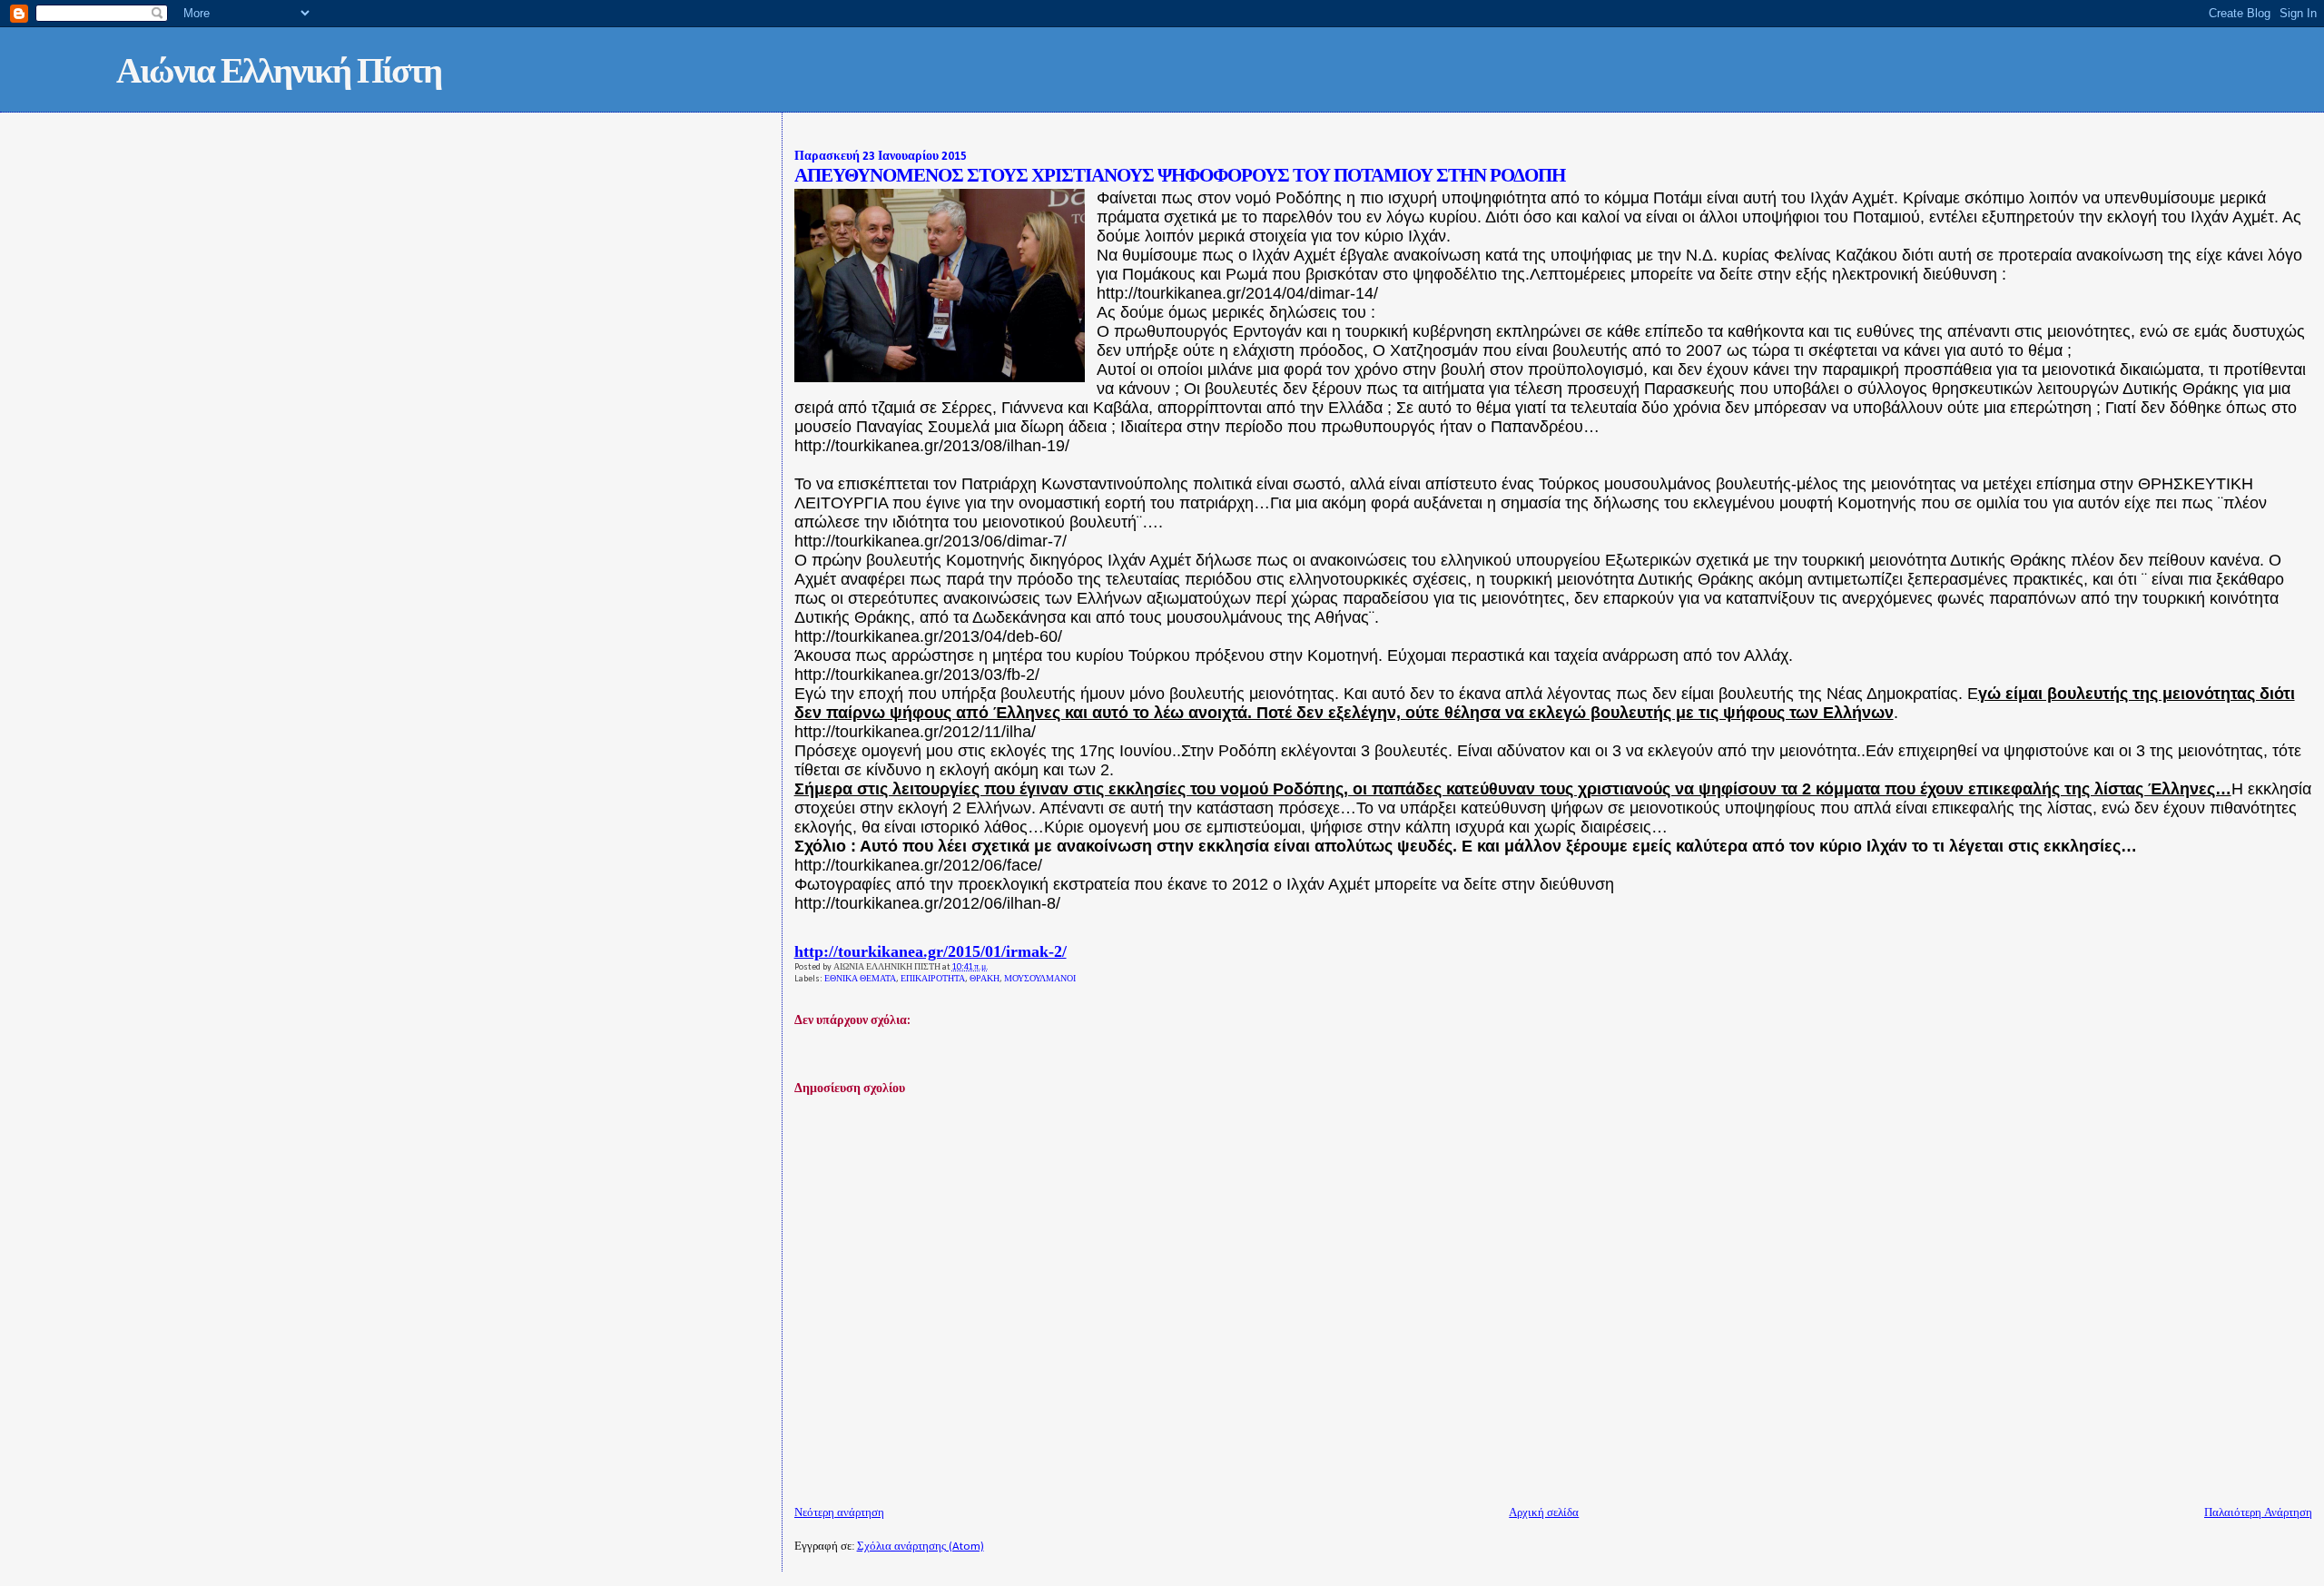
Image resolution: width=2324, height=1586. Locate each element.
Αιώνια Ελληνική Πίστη (279, 74)
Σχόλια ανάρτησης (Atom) (921, 1547)
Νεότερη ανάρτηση (839, 1513)
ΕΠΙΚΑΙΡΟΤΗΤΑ (933, 979)
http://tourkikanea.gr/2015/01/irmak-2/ (931, 951)
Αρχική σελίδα (1544, 1513)
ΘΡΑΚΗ (985, 979)
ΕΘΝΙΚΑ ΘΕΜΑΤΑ (860, 979)
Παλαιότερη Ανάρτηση (2258, 1513)
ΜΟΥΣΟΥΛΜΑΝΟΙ (1040, 979)
